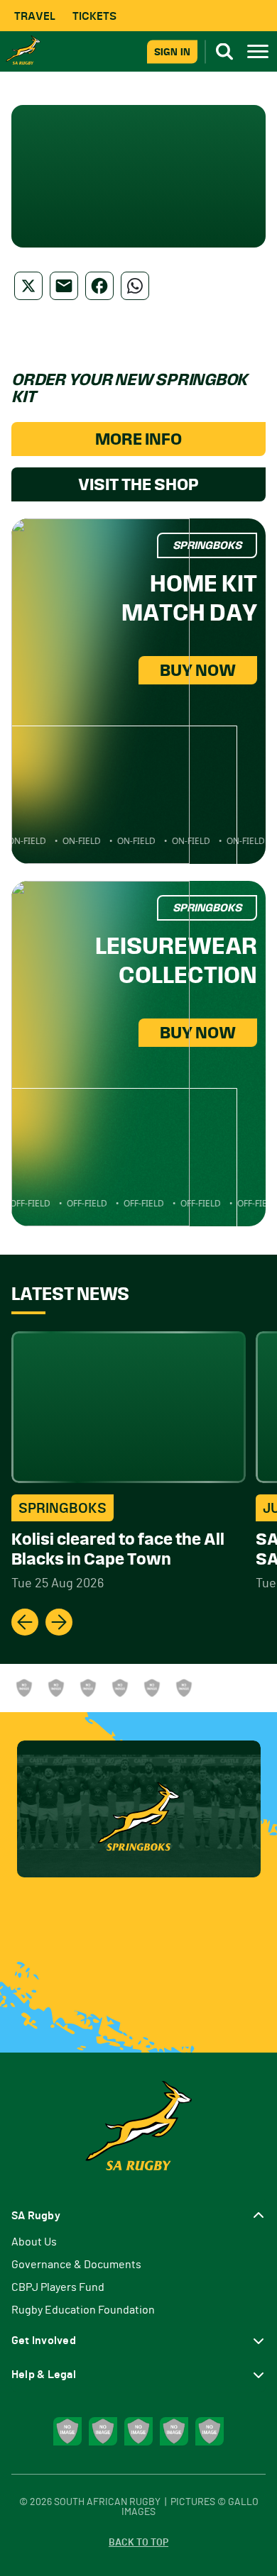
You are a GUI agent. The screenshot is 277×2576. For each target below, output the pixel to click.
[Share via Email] (64, 286)
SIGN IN (172, 51)
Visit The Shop (138, 484)
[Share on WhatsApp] (135, 286)
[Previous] (25, 1622)
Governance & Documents (76, 2265)
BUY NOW (198, 670)
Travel (35, 16)
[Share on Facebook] (99, 286)
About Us (34, 2242)
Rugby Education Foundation (83, 2310)
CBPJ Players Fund (58, 2287)
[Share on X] (28, 286)
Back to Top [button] (138, 2543)
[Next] (59, 1622)
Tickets (94, 16)
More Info (138, 439)
